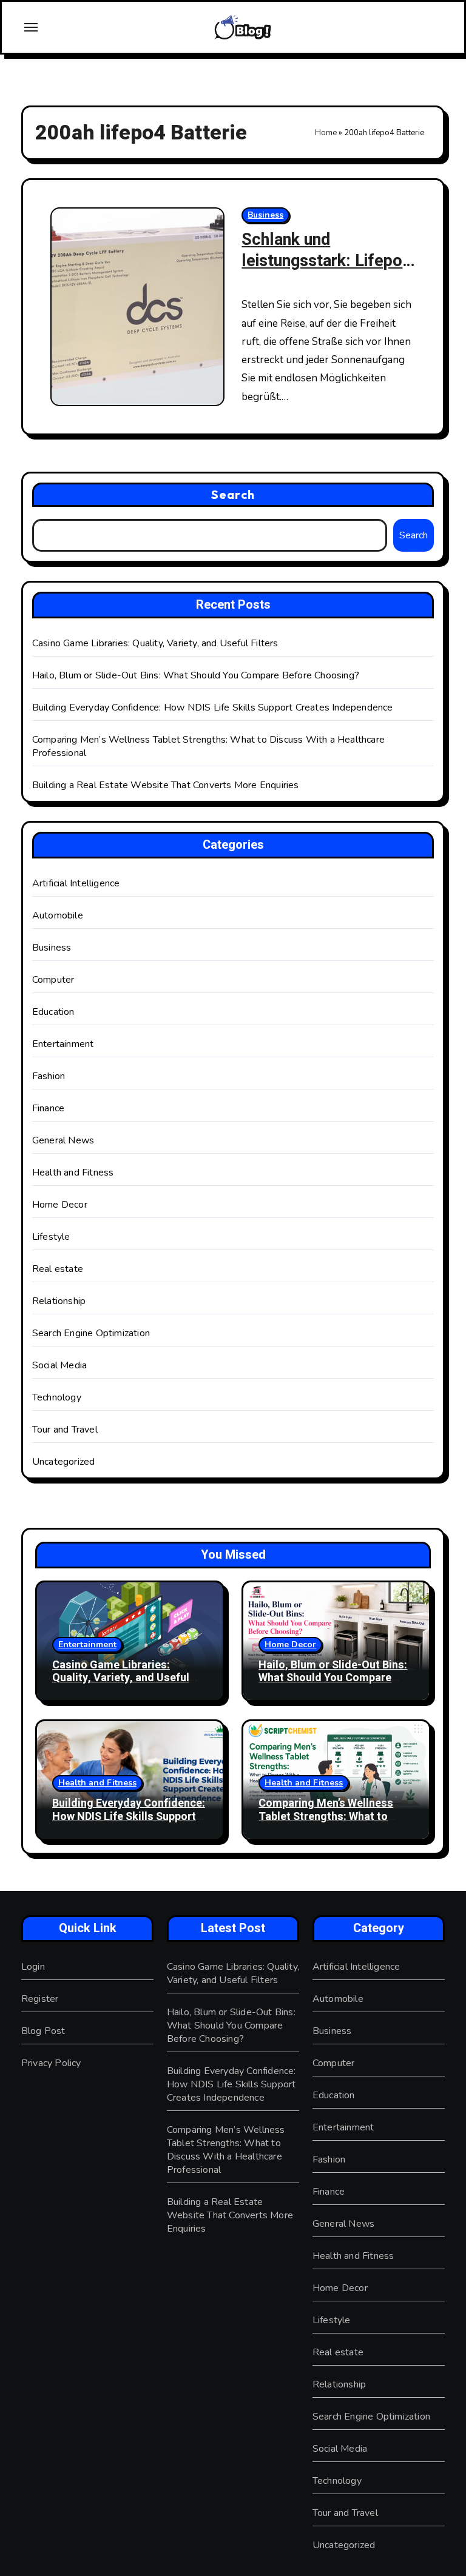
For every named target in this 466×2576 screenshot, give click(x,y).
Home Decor (60, 1205)
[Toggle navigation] (31, 27)
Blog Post (43, 2031)
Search (233, 494)
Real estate (58, 1269)
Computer (53, 980)
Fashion (49, 1076)
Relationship (59, 1301)
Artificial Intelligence (76, 883)
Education (53, 1012)
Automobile (58, 915)
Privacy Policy (51, 2063)
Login (33, 1967)
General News (63, 1140)
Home (326, 133)
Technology (57, 1397)
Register (40, 1999)
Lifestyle (51, 1237)
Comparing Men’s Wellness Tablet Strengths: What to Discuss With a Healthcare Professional (326, 1823)
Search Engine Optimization (91, 1333)
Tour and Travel (65, 1430)
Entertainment (63, 1044)
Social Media (59, 1365)
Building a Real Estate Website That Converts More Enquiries (166, 785)
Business (265, 215)
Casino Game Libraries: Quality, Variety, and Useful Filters (155, 643)
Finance (48, 1108)
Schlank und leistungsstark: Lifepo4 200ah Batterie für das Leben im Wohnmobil (327, 272)
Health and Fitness (73, 1173)
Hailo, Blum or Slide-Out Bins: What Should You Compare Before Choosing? (196, 675)
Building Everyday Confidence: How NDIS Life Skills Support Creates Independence (213, 708)
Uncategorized (64, 1462)
